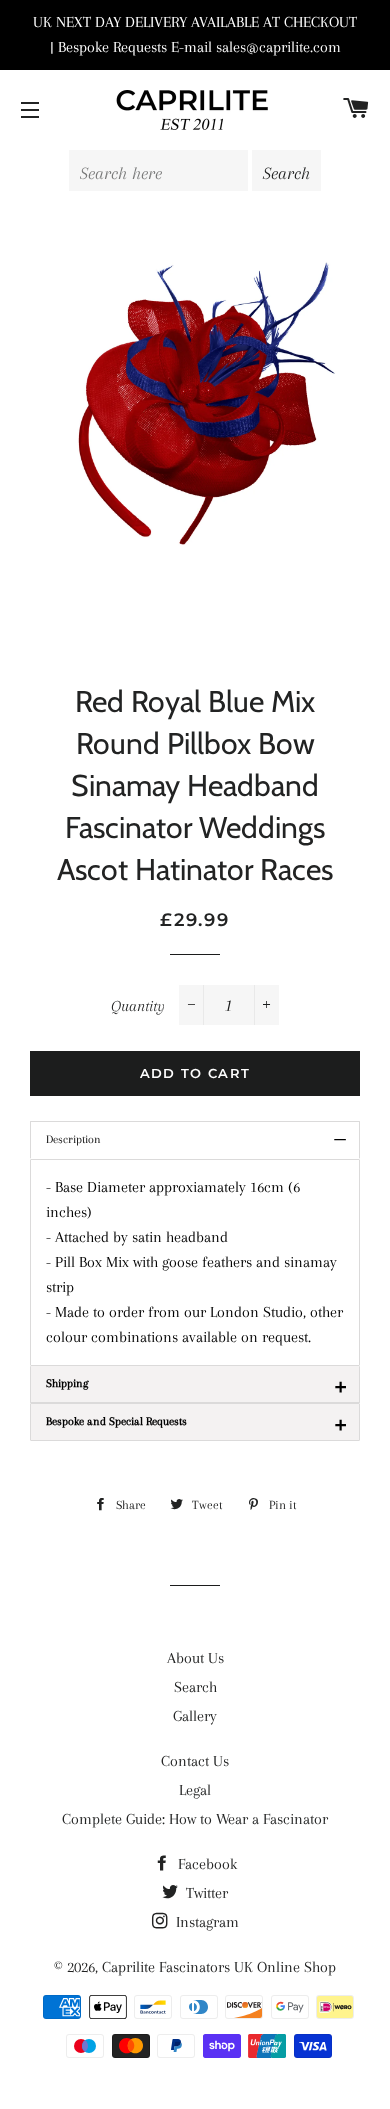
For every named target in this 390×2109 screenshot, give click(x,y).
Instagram (205, 1922)
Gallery (195, 1716)
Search (195, 1687)
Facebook (205, 1864)
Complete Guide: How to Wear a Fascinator (195, 1819)
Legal (195, 1790)
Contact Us (195, 1761)
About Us (195, 1658)
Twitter (205, 1893)
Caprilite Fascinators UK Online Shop (219, 1967)
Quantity (138, 1006)
